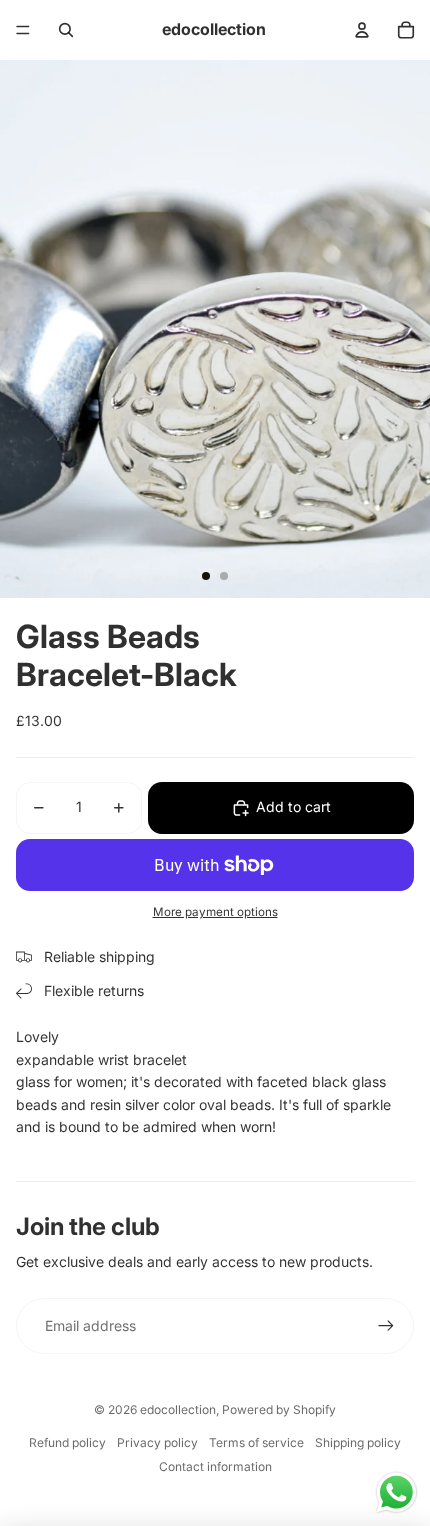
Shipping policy (358, 1442)
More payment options (215, 912)
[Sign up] (386, 1326)
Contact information (215, 1466)
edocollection (178, 1409)
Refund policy (67, 1442)
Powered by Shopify (279, 1409)
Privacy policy (157, 1442)
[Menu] (23, 30)
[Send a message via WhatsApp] (396, 1492)
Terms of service (256, 1442)
